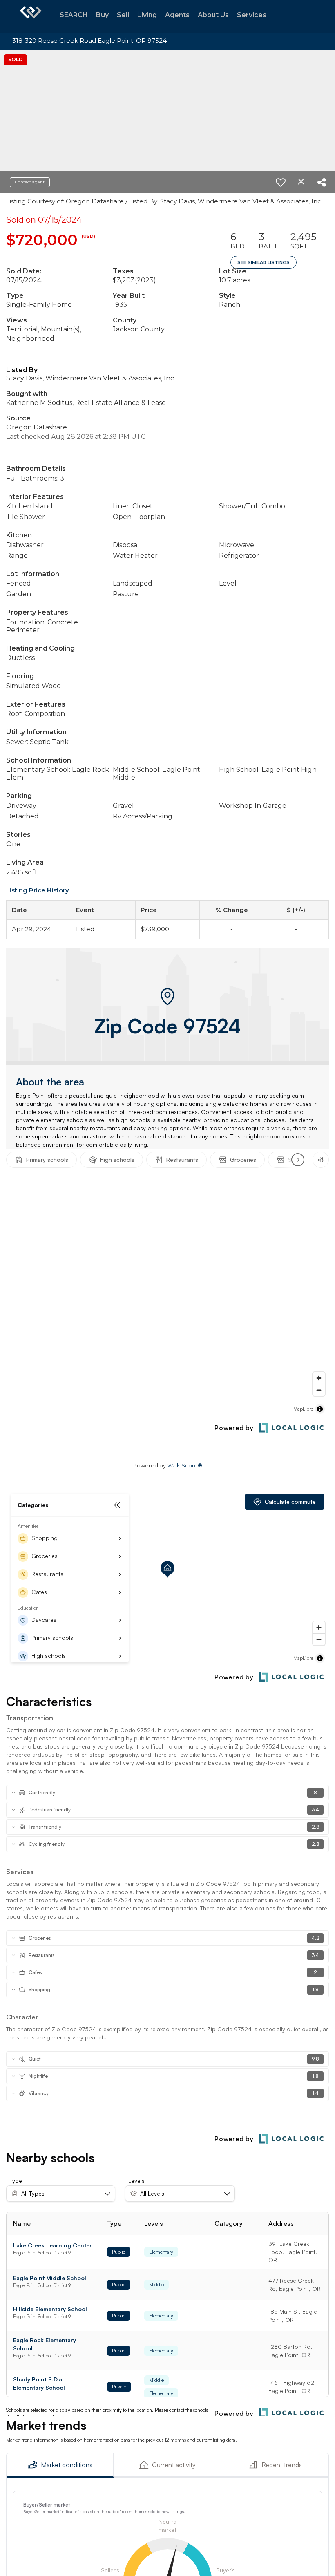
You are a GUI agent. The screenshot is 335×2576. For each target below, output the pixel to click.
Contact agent (30, 182)
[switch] (281, 182)
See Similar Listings (264, 262)
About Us (213, 15)
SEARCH (74, 15)
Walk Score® (185, 1465)
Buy (102, 15)
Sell (123, 15)
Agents (177, 15)
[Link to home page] (31, 16)
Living (147, 15)
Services (252, 15)
